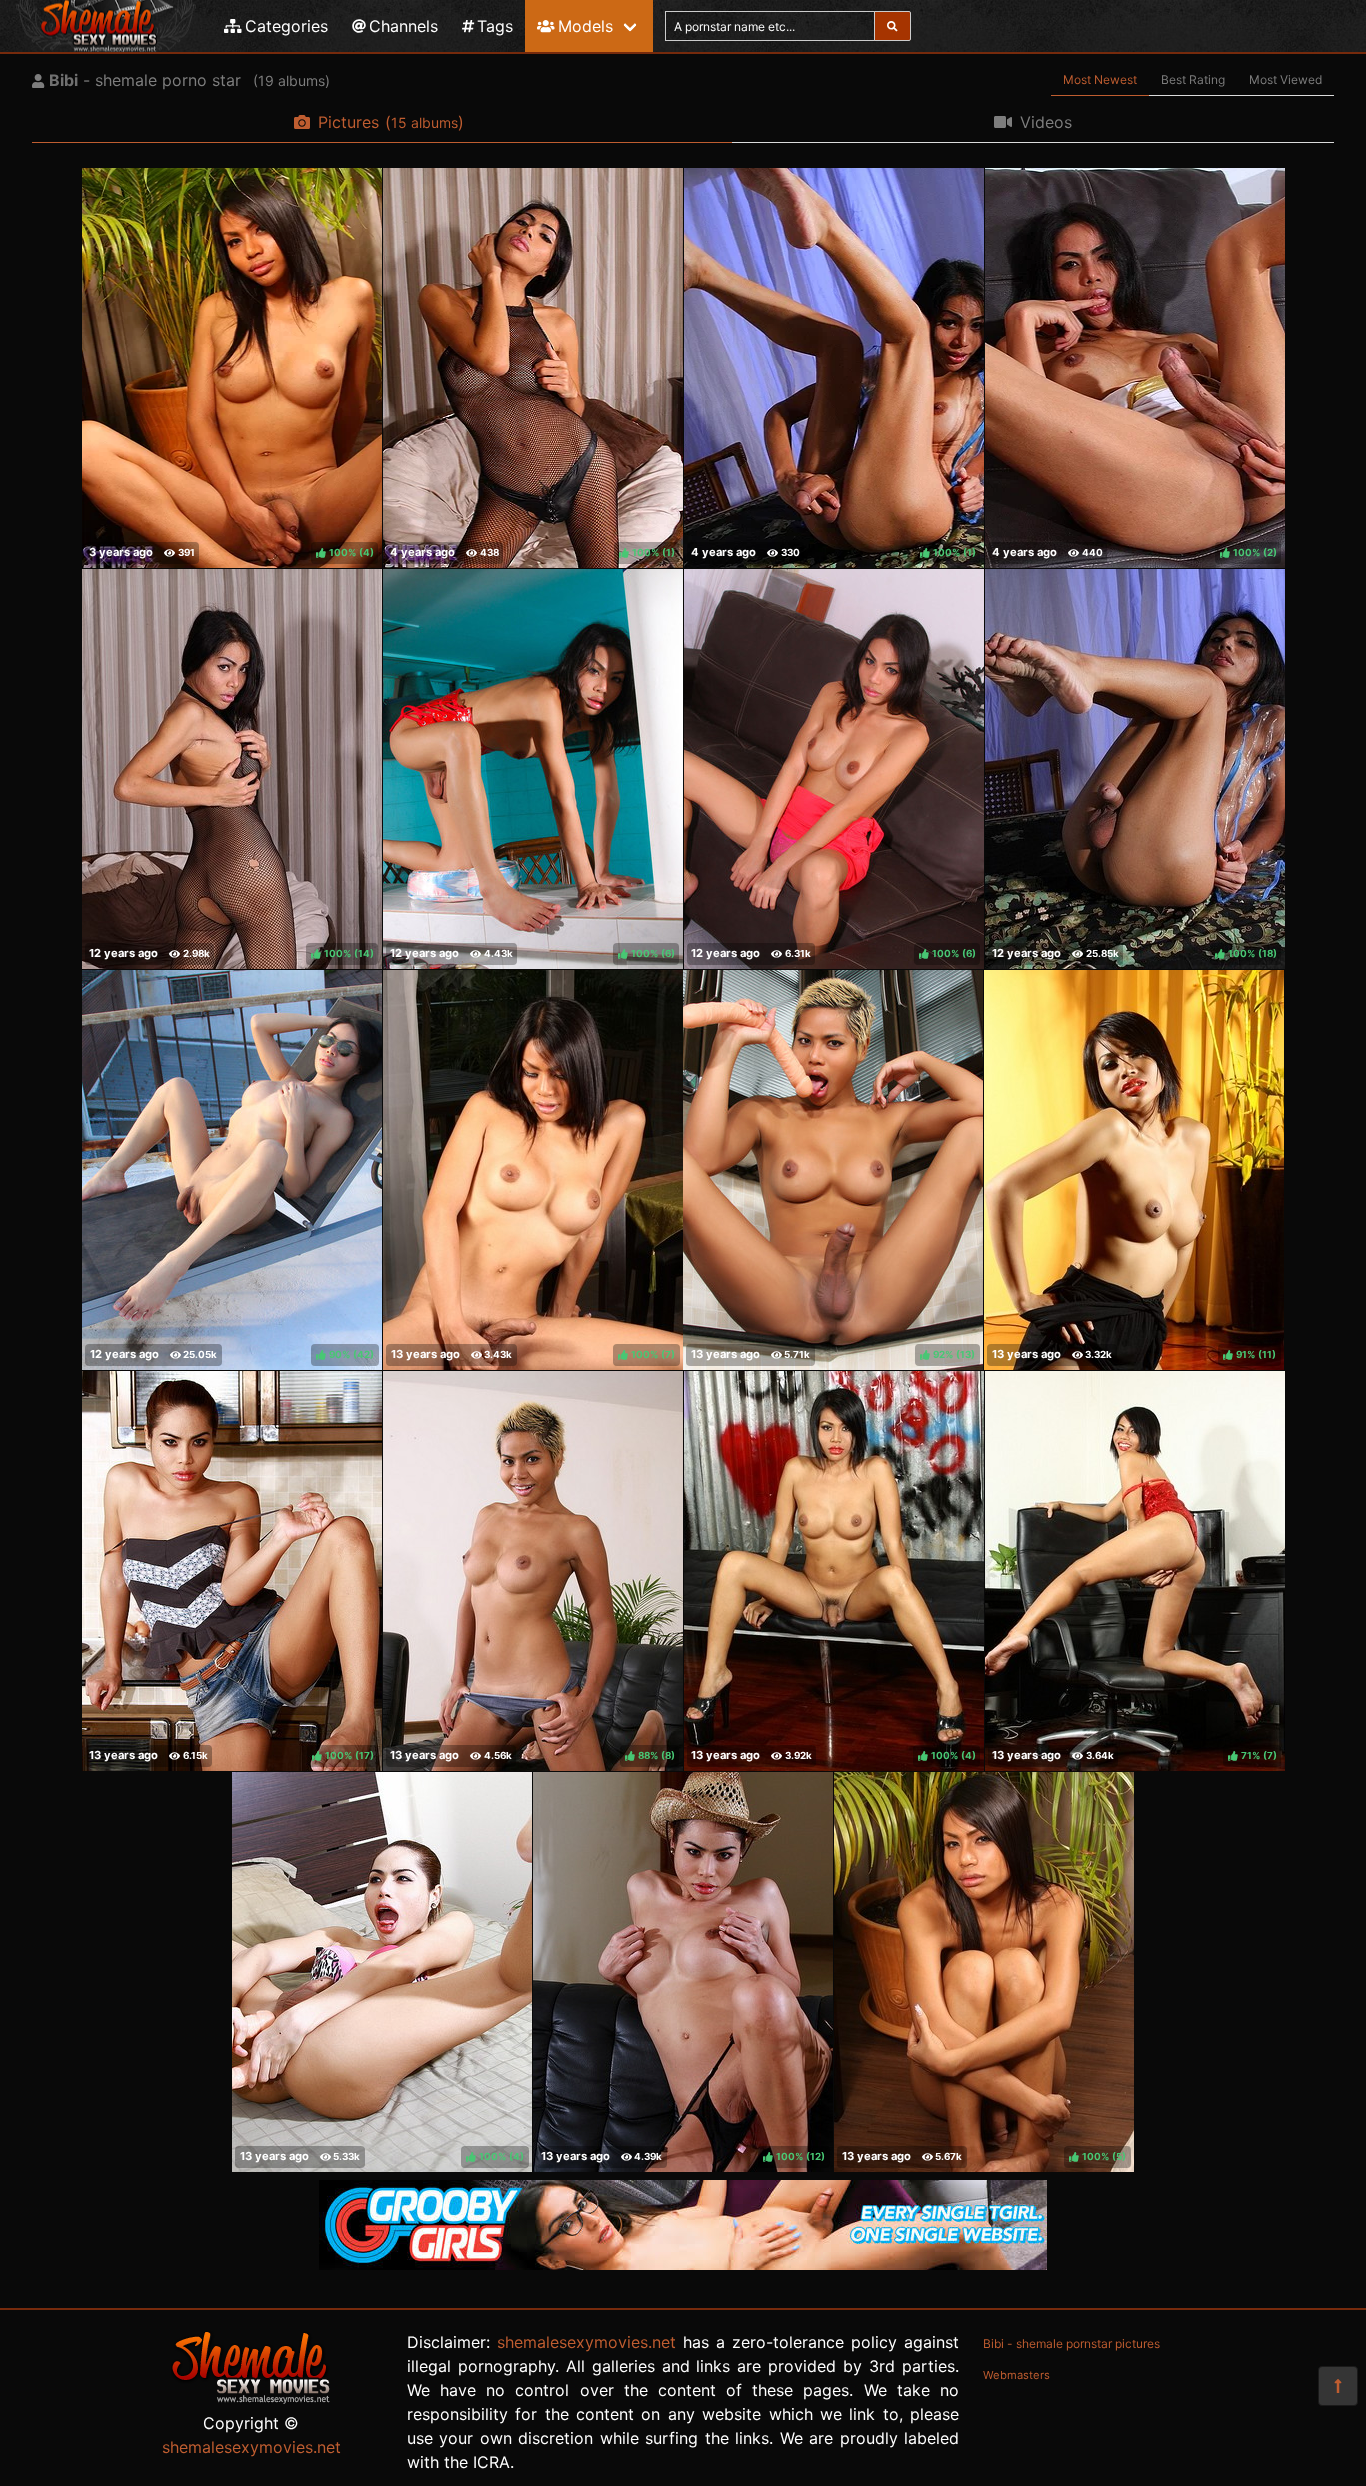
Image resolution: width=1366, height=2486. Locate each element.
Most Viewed (1285, 79)
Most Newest (1100, 79)
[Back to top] (1338, 2386)
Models (585, 26)
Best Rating (1193, 79)
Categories (286, 26)
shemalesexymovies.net (251, 2447)
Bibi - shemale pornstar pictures (1071, 2343)
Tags (495, 26)
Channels (403, 26)
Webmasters (1016, 2375)
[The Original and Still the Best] (683, 2264)
